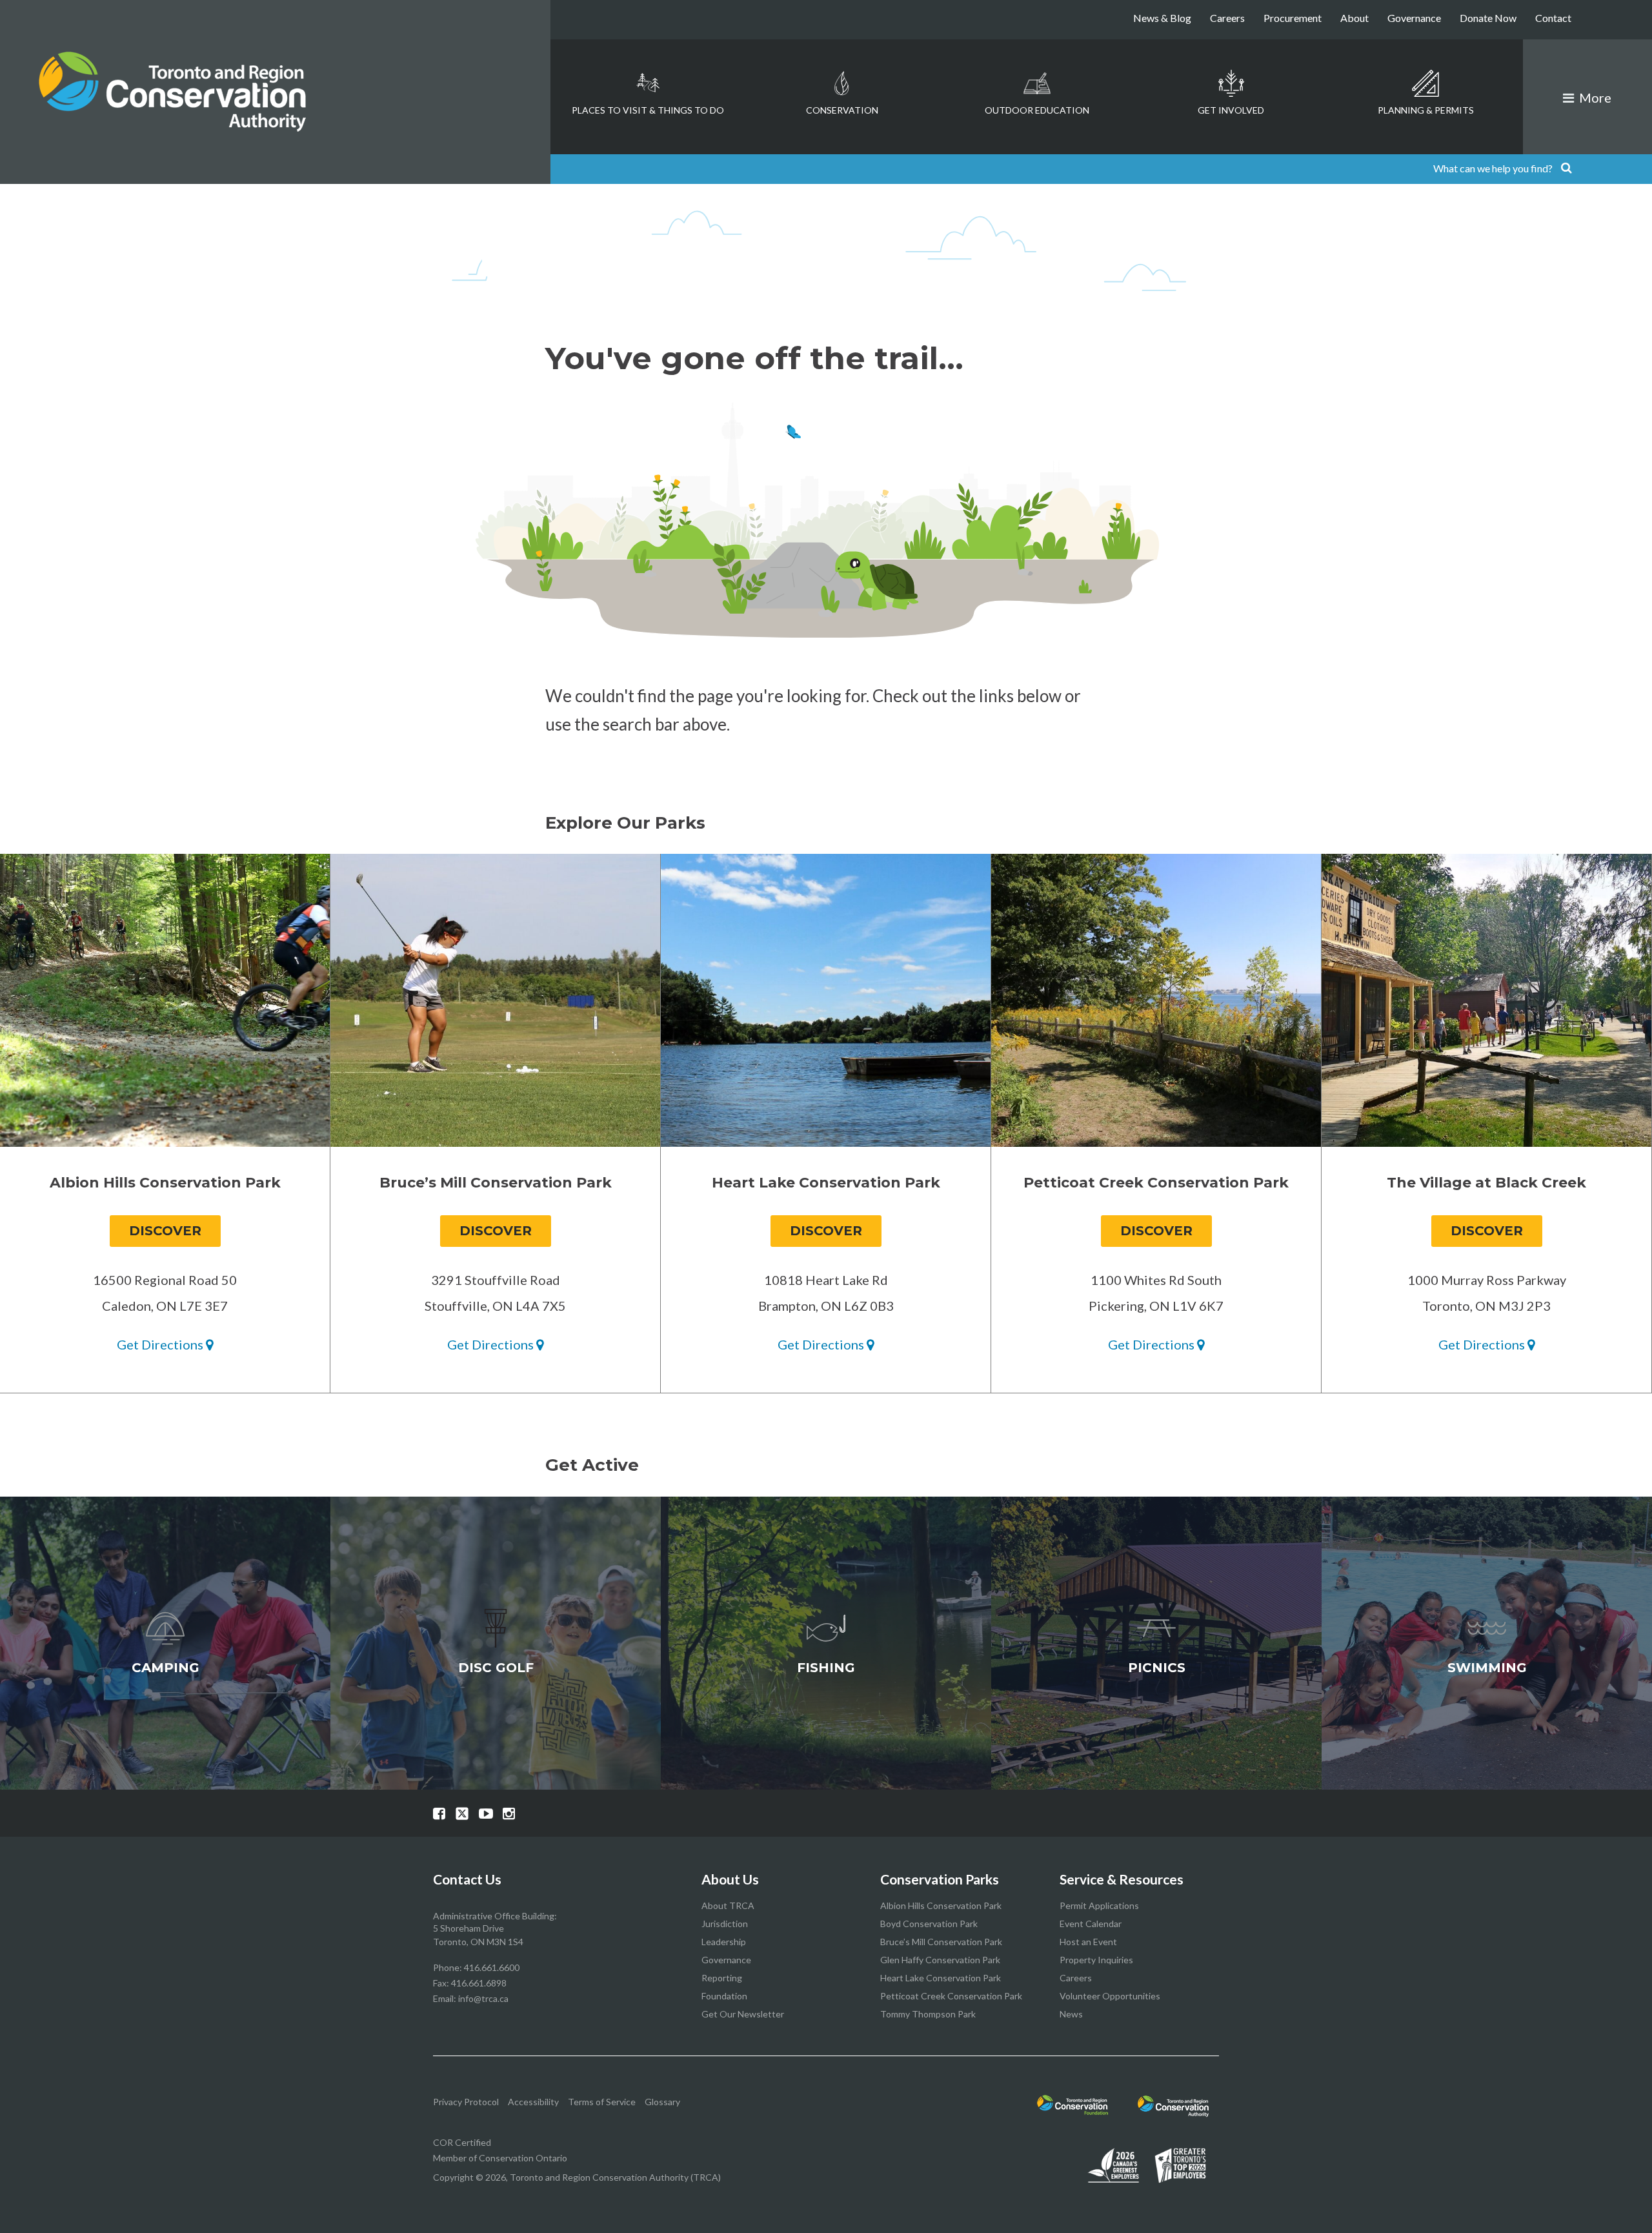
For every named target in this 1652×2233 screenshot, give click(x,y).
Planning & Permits (1426, 110)
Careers (1227, 18)
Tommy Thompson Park (928, 2014)
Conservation (842, 110)
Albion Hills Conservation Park (941, 1905)
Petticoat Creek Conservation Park (951, 1996)
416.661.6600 (492, 1967)
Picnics (1157, 1668)
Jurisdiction (725, 1924)
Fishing (826, 1668)
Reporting (722, 1978)
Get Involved (1231, 110)
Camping (166, 1668)
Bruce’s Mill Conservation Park (941, 1942)
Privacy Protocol (466, 2102)
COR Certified (462, 2142)
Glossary (662, 2102)
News (1071, 2014)
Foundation (724, 1996)
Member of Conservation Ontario (500, 2158)
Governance (1414, 18)
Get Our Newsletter (743, 2014)
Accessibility (533, 2102)
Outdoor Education (1037, 110)
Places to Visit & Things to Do (648, 110)
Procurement (1293, 18)
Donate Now (1488, 18)
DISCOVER (165, 1231)
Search (1566, 169)
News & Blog (1162, 18)
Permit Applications (1099, 1905)
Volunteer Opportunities (1110, 1996)
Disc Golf (496, 1668)
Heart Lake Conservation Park (941, 1978)
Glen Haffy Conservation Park (940, 1960)
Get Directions (161, 1344)
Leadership (724, 1942)
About (1355, 18)
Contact (1553, 18)
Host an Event (1088, 1942)
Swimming (1487, 1668)
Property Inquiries (1096, 1960)
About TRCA (728, 1905)
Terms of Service (602, 2102)
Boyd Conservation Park (929, 1924)
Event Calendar (1091, 1924)
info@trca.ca (483, 1998)
